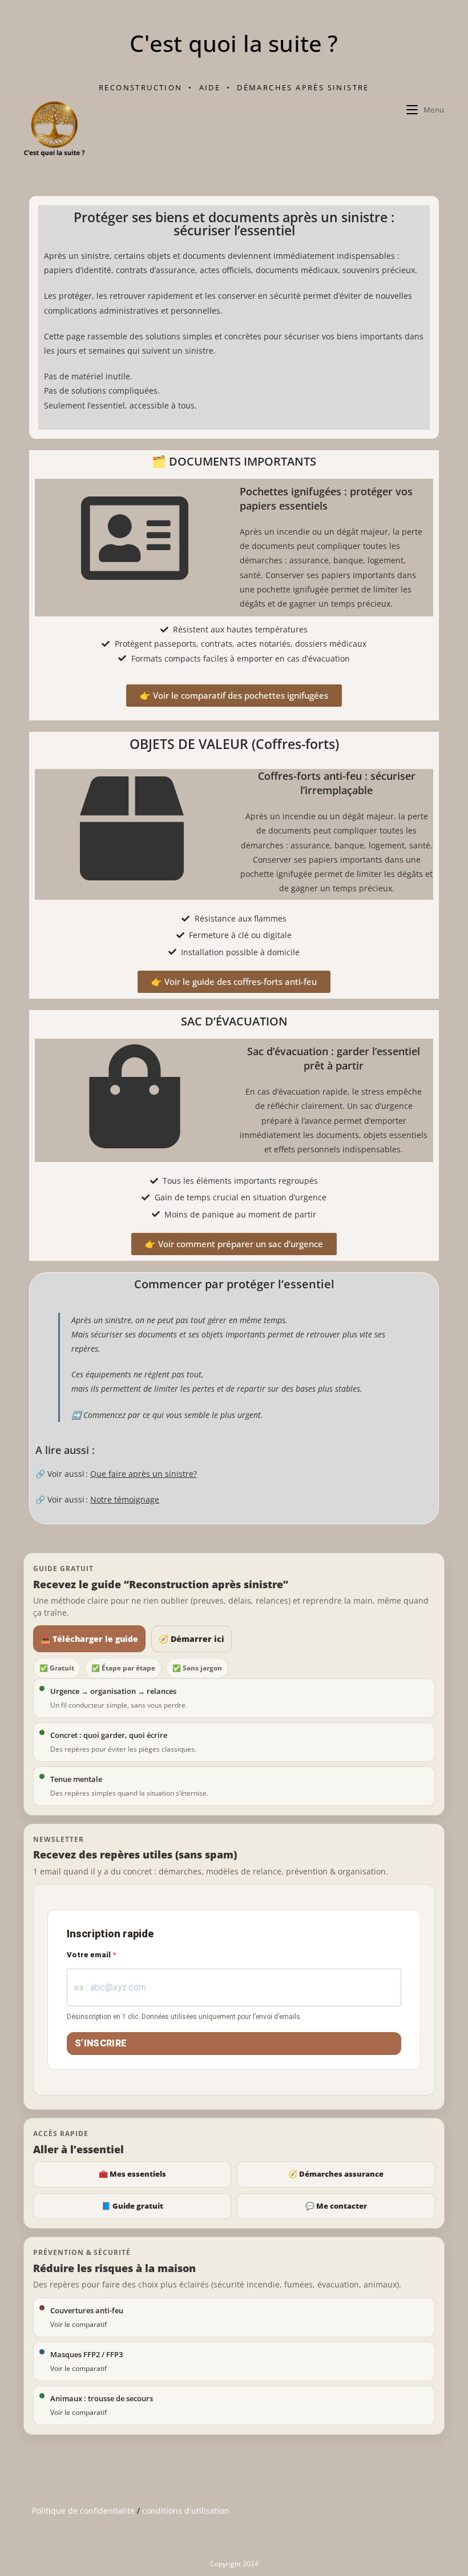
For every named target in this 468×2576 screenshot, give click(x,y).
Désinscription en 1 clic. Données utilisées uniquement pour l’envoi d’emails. (184, 2017)
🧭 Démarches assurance (336, 2174)
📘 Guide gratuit (132, 2206)
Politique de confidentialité (83, 2511)
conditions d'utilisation (186, 2511)
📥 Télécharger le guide (89, 1639)
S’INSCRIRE (101, 2043)
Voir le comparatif (78, 2324)
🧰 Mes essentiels (132, 2174)
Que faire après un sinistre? (144, 1474)
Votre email (90, 1955)
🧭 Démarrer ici (191, 1639)
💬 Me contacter (336, 2206)
